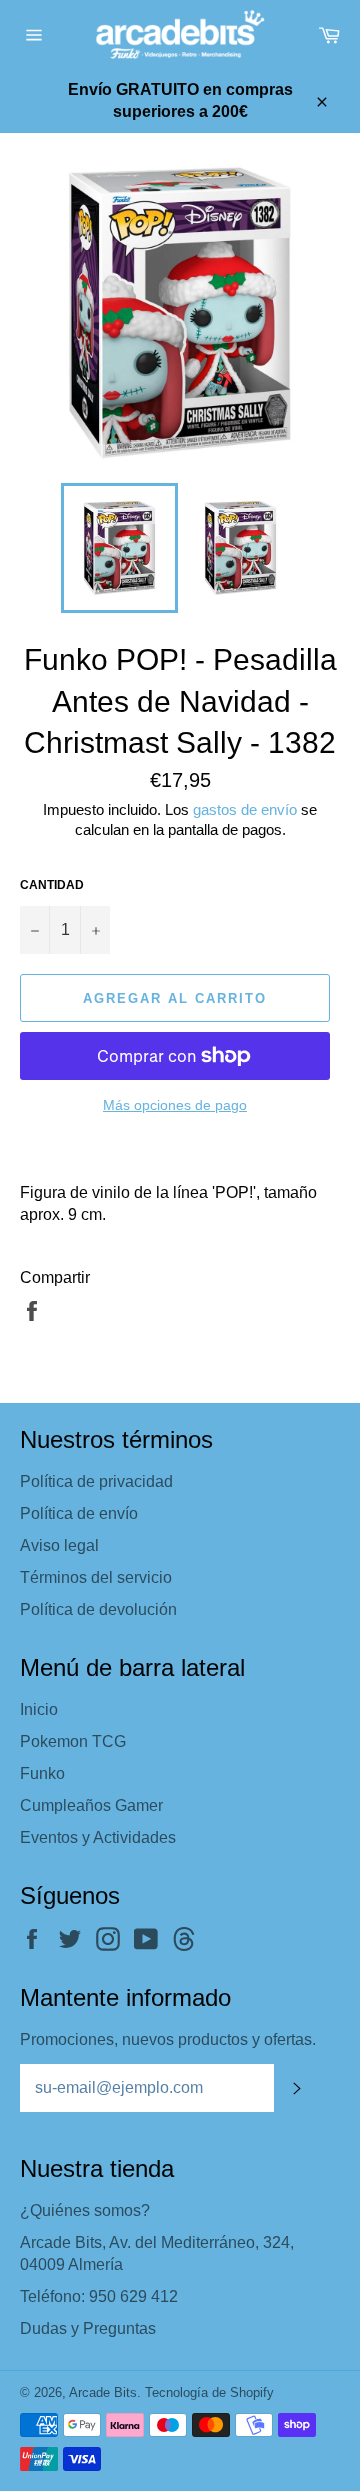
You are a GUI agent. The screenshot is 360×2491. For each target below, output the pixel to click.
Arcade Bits (103, 2392)
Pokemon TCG (73, 1741)
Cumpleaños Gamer (91, 1805)
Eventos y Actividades (98, 1837)
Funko (42, 1773)
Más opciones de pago (175, 1105)
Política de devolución (98, 1609)
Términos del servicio (96, 1577)
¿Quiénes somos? (85, 2210)
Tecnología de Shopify (209, 2392)
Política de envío (79, 1513)
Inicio (39, 1709)
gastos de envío (245, 809)
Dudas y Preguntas (88, 2328)
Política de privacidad (96, 1481)
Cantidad (52, 885)
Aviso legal (59, 1545)
